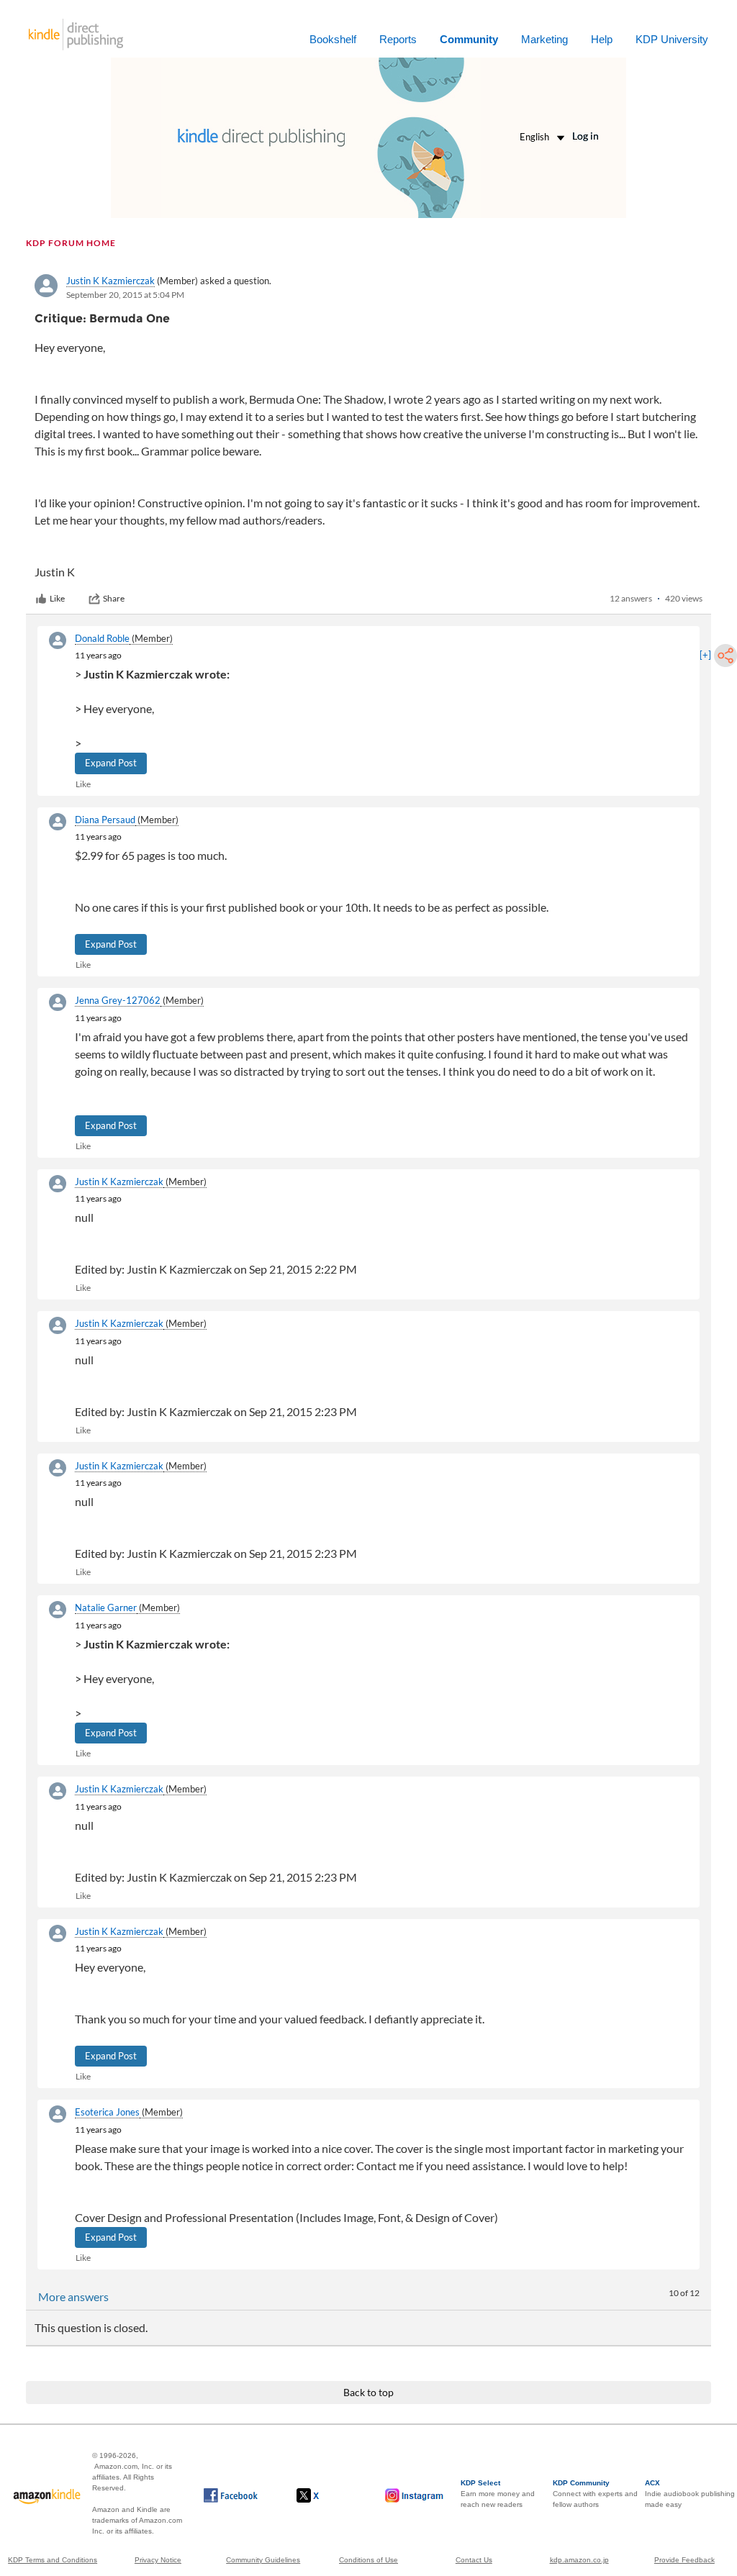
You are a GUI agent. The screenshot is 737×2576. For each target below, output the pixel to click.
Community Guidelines (263, 2560)
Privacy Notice (158, 2560)
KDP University (672, 39)
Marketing (544, 39)
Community (469, 39)
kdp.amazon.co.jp (579, 2560)
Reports (398, 39)
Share (114, 598)
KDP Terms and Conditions (53, 2560)
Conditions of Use (368, 2560)
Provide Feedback (684, 2560)
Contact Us (474, 2560)
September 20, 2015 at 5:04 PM (125, 295)
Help (602, 39)
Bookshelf (333, 39)
